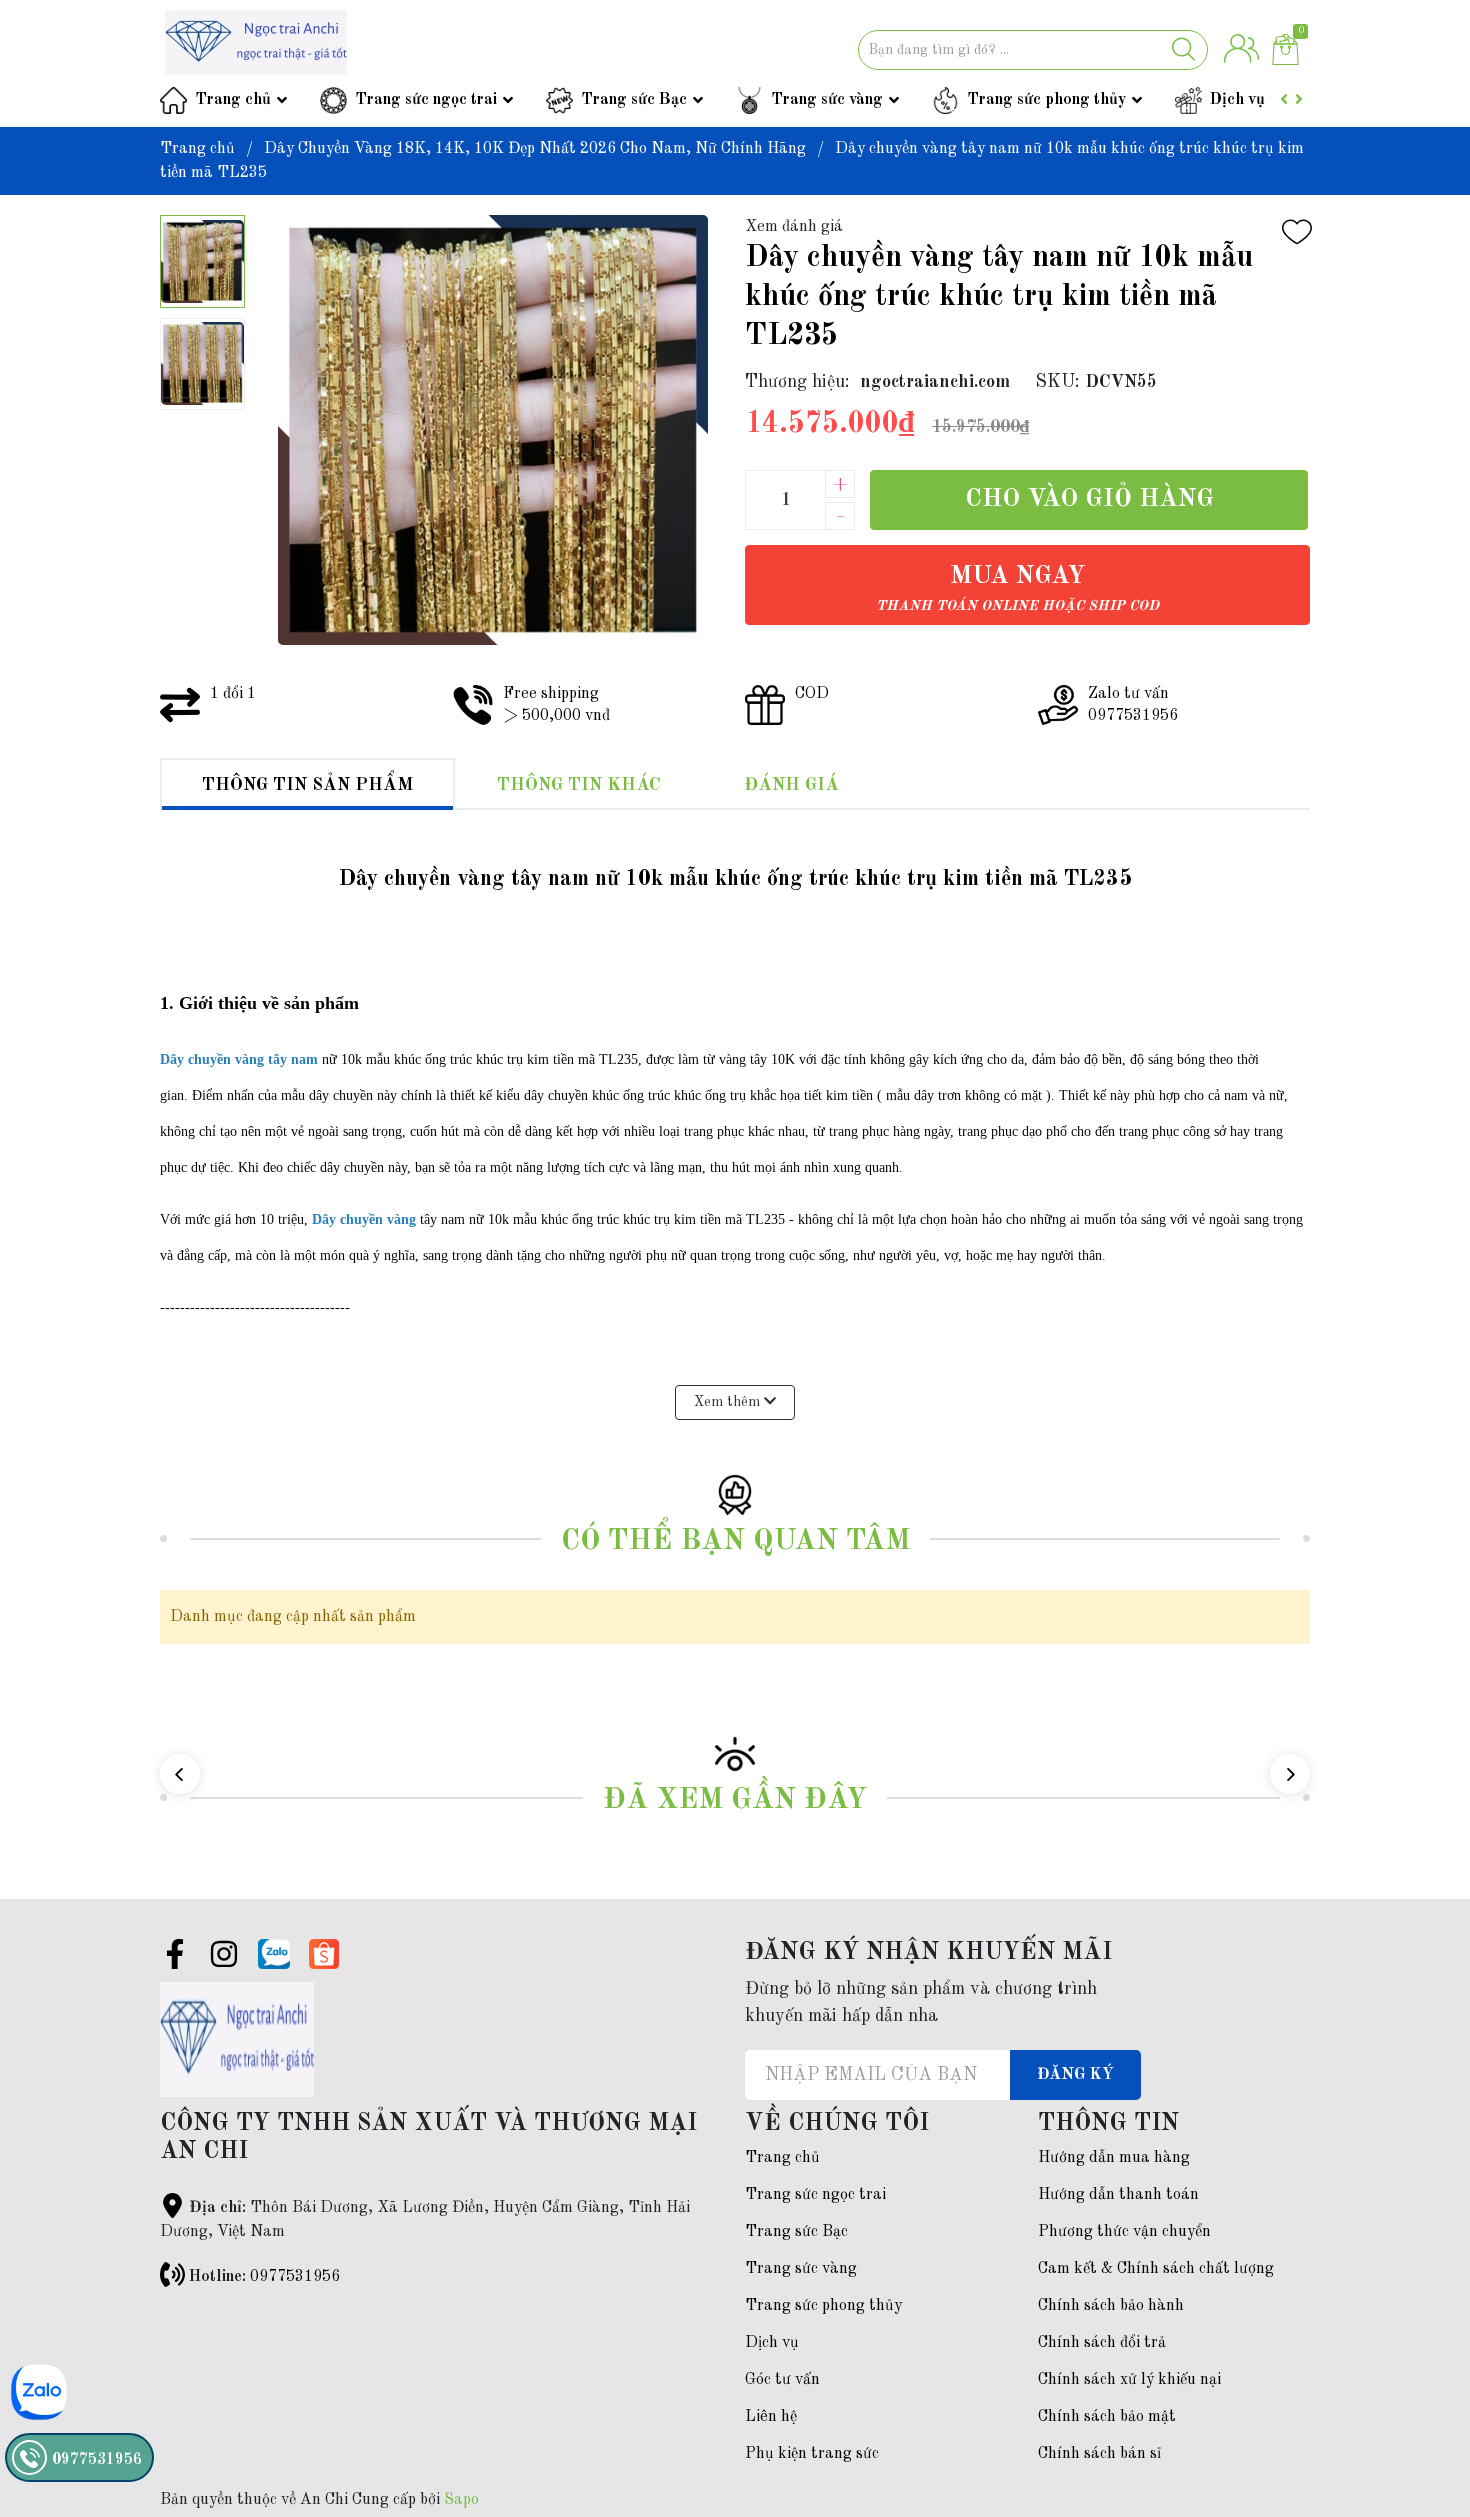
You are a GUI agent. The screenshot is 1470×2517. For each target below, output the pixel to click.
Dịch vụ (1237, 100)
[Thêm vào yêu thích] (1297, 232)
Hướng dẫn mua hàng (1114, 2158)
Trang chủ (233, 100)
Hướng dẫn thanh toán (1118, 2195)
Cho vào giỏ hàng (1089, 499)
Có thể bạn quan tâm (735, 1541)
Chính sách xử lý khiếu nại (1129, 2380)
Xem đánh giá (794, 227)
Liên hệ (771, 2417)
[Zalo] (274, 1954)
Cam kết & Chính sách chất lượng (1156, 2269)
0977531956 (295, 2277)
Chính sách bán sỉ (1099, 2454)
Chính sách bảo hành (1111, 2306)
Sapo (461, 2500)
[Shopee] (324, 1954)
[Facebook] (175, 1958)
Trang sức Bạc (634, 100)
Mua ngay (1017, 588)
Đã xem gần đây (735, 1800)
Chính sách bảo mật (1107, 2417)
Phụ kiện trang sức (812, 2454)
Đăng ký (1075, 2075)
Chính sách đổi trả (1102, 2343)
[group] (492, 430)
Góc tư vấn (782, 2380)
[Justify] (1183, 50)
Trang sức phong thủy (1046, 100)
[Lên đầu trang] (1415, 2422)
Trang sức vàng (827, 100)
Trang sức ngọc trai (426, 100)
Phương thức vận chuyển (1124, 2232)
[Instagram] (224, 1958)
